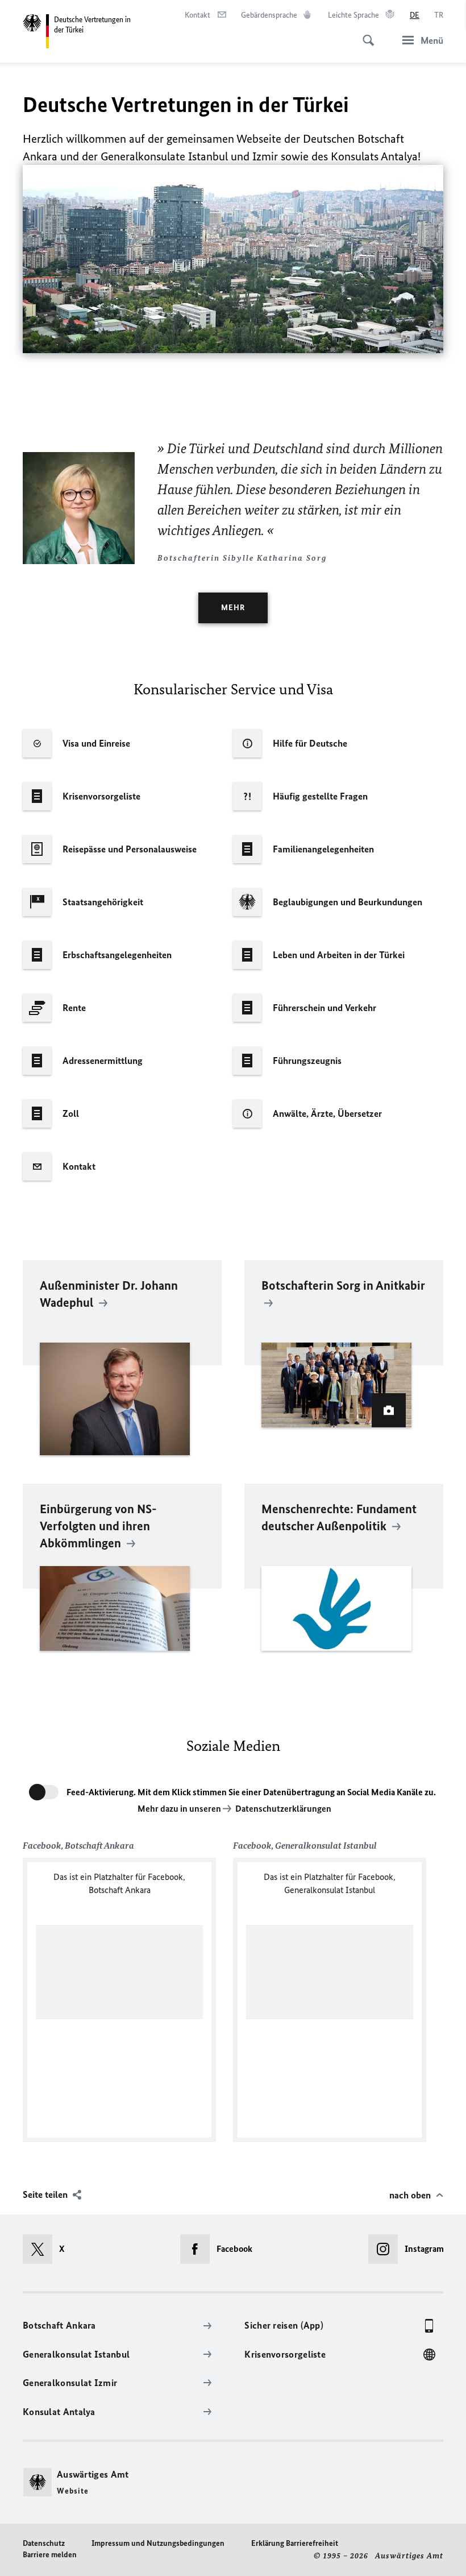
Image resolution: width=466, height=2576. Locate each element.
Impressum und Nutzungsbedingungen (158, 2543)
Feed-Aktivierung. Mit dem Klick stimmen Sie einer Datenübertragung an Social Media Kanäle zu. (251, 1792)
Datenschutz (44, 2543)
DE (415, 15)
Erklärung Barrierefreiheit (295, 2543)
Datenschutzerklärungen (283, 1809)
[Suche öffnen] (365, 34)
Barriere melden (50, 2555)
